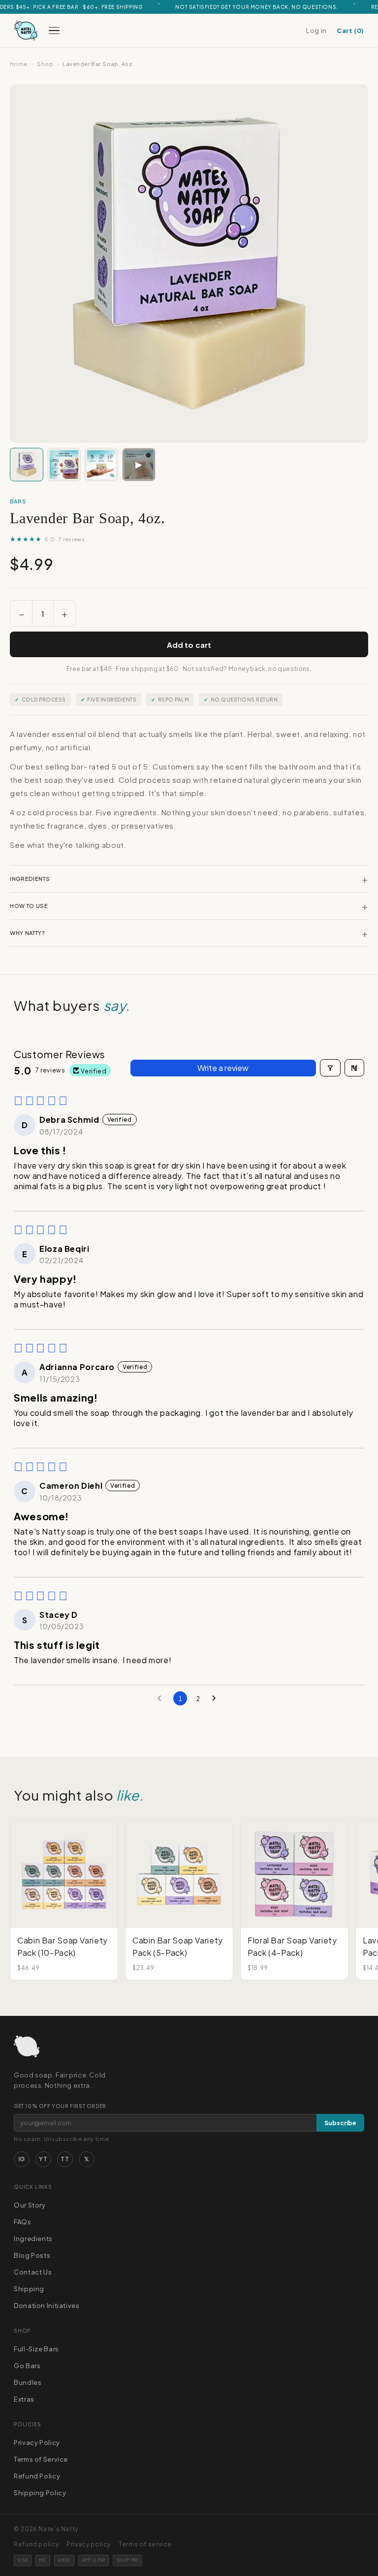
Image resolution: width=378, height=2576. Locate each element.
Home (19, 64)
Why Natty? (189, 933)
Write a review (223, 1068)
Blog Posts (32, 2255)
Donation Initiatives (47, 2306)
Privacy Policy (37, 2442)
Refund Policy (37, 2476)
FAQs (23, 2222)
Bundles (28, 2382)
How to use (189, 906)
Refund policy (36, 2544)
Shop (45, 64)
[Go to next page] (217, 1699)
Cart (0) (350, 31)
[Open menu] (54, 31)
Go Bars (27, 2366)
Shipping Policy (40, 2493)
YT (43, 2159)
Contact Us (33, 2272)
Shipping (29, 2289)
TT (65, 2159)
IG (22, 2159)
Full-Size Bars (36, 2349)
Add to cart (189, 645)
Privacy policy (89, 2544)
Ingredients (189, 879)
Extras (24, 2399)
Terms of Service (41, 2459)
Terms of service (145, 2544)
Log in (316, 31)
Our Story (30, 2205)
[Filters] (330, 1068)
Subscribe (340, 2123)
